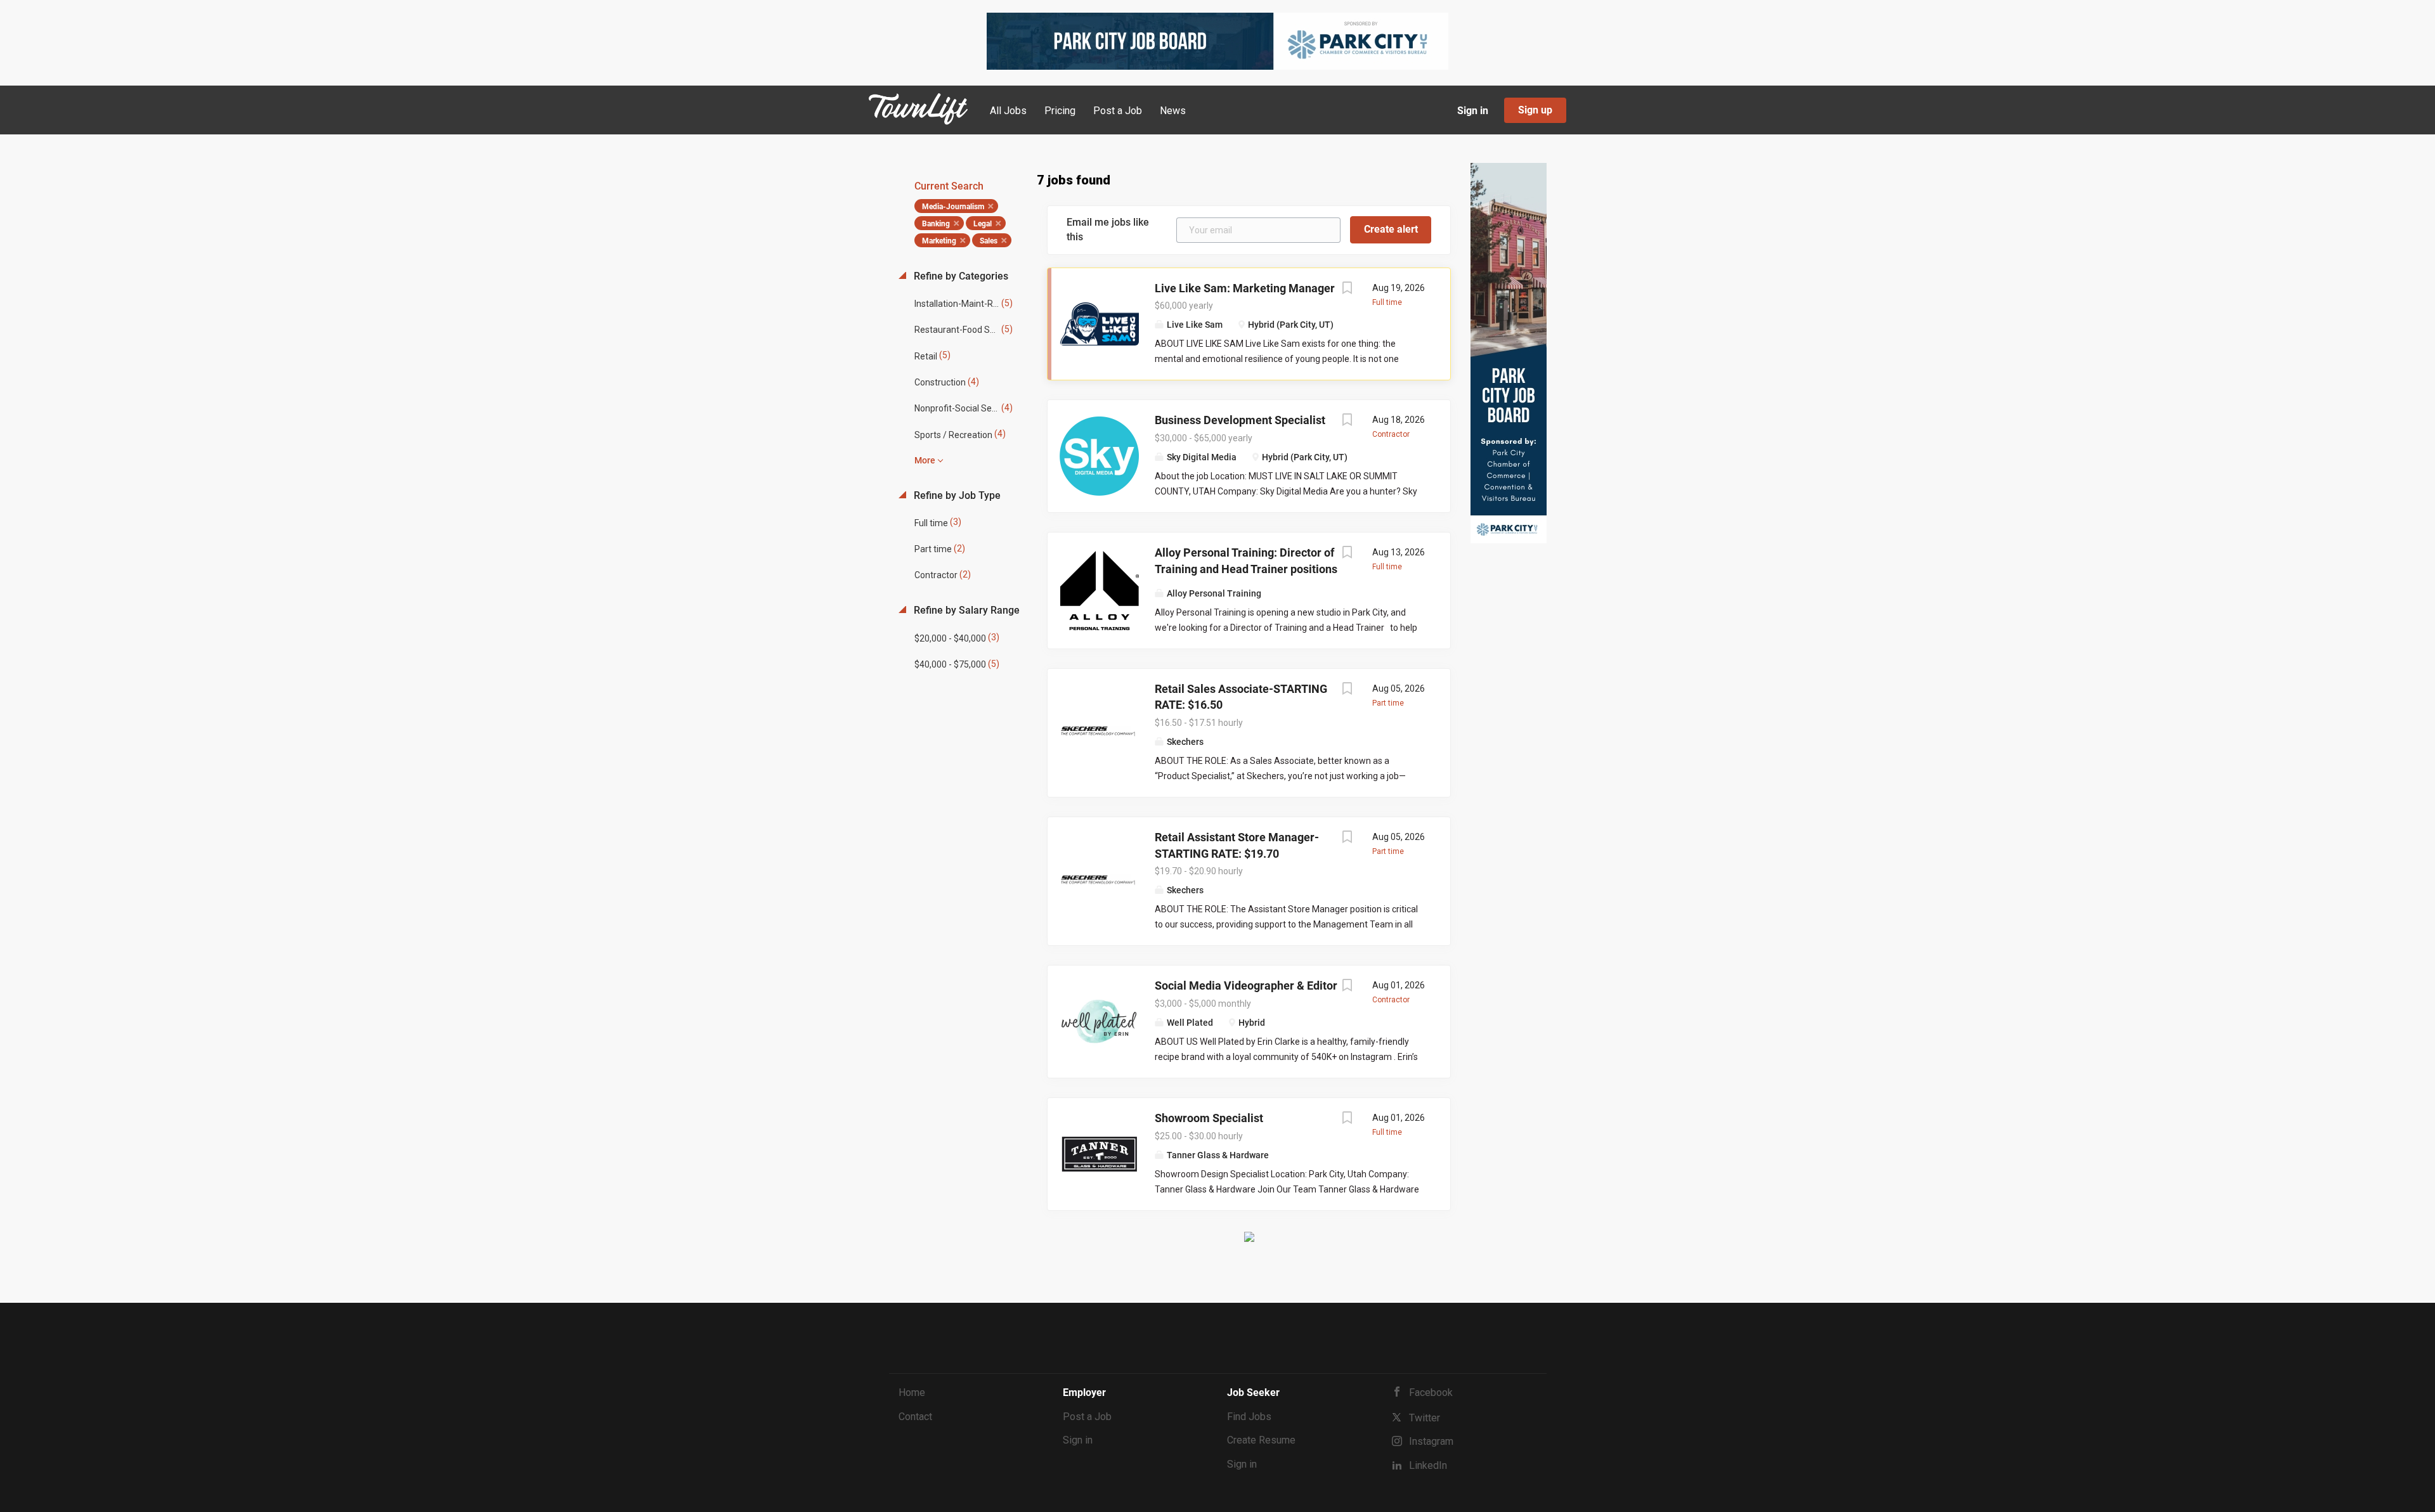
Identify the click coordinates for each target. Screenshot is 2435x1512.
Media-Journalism (953, 207)
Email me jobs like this (1108, 229)
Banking (936, 224)
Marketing (939, 241)
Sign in (1473, 111)
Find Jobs (1249, 1417)
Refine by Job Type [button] (956, 495)
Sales (989, 241)
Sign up (1535, 110)
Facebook (1431, 1392)
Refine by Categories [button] (960, 276)
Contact (915, 1417)
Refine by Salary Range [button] (965, 610)
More (925, 460)
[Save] (1347, 289)
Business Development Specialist (1240, 420)
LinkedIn (1428, 1465)
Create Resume (1261, 1440)
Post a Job (1087, 1417)
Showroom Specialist (1209, 1118)
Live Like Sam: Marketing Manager (1245, 288)
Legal (983, 224)
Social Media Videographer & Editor (1246, 985)
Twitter (1425, 1418)
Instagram (1431, 1441)
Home (912, 1392)
